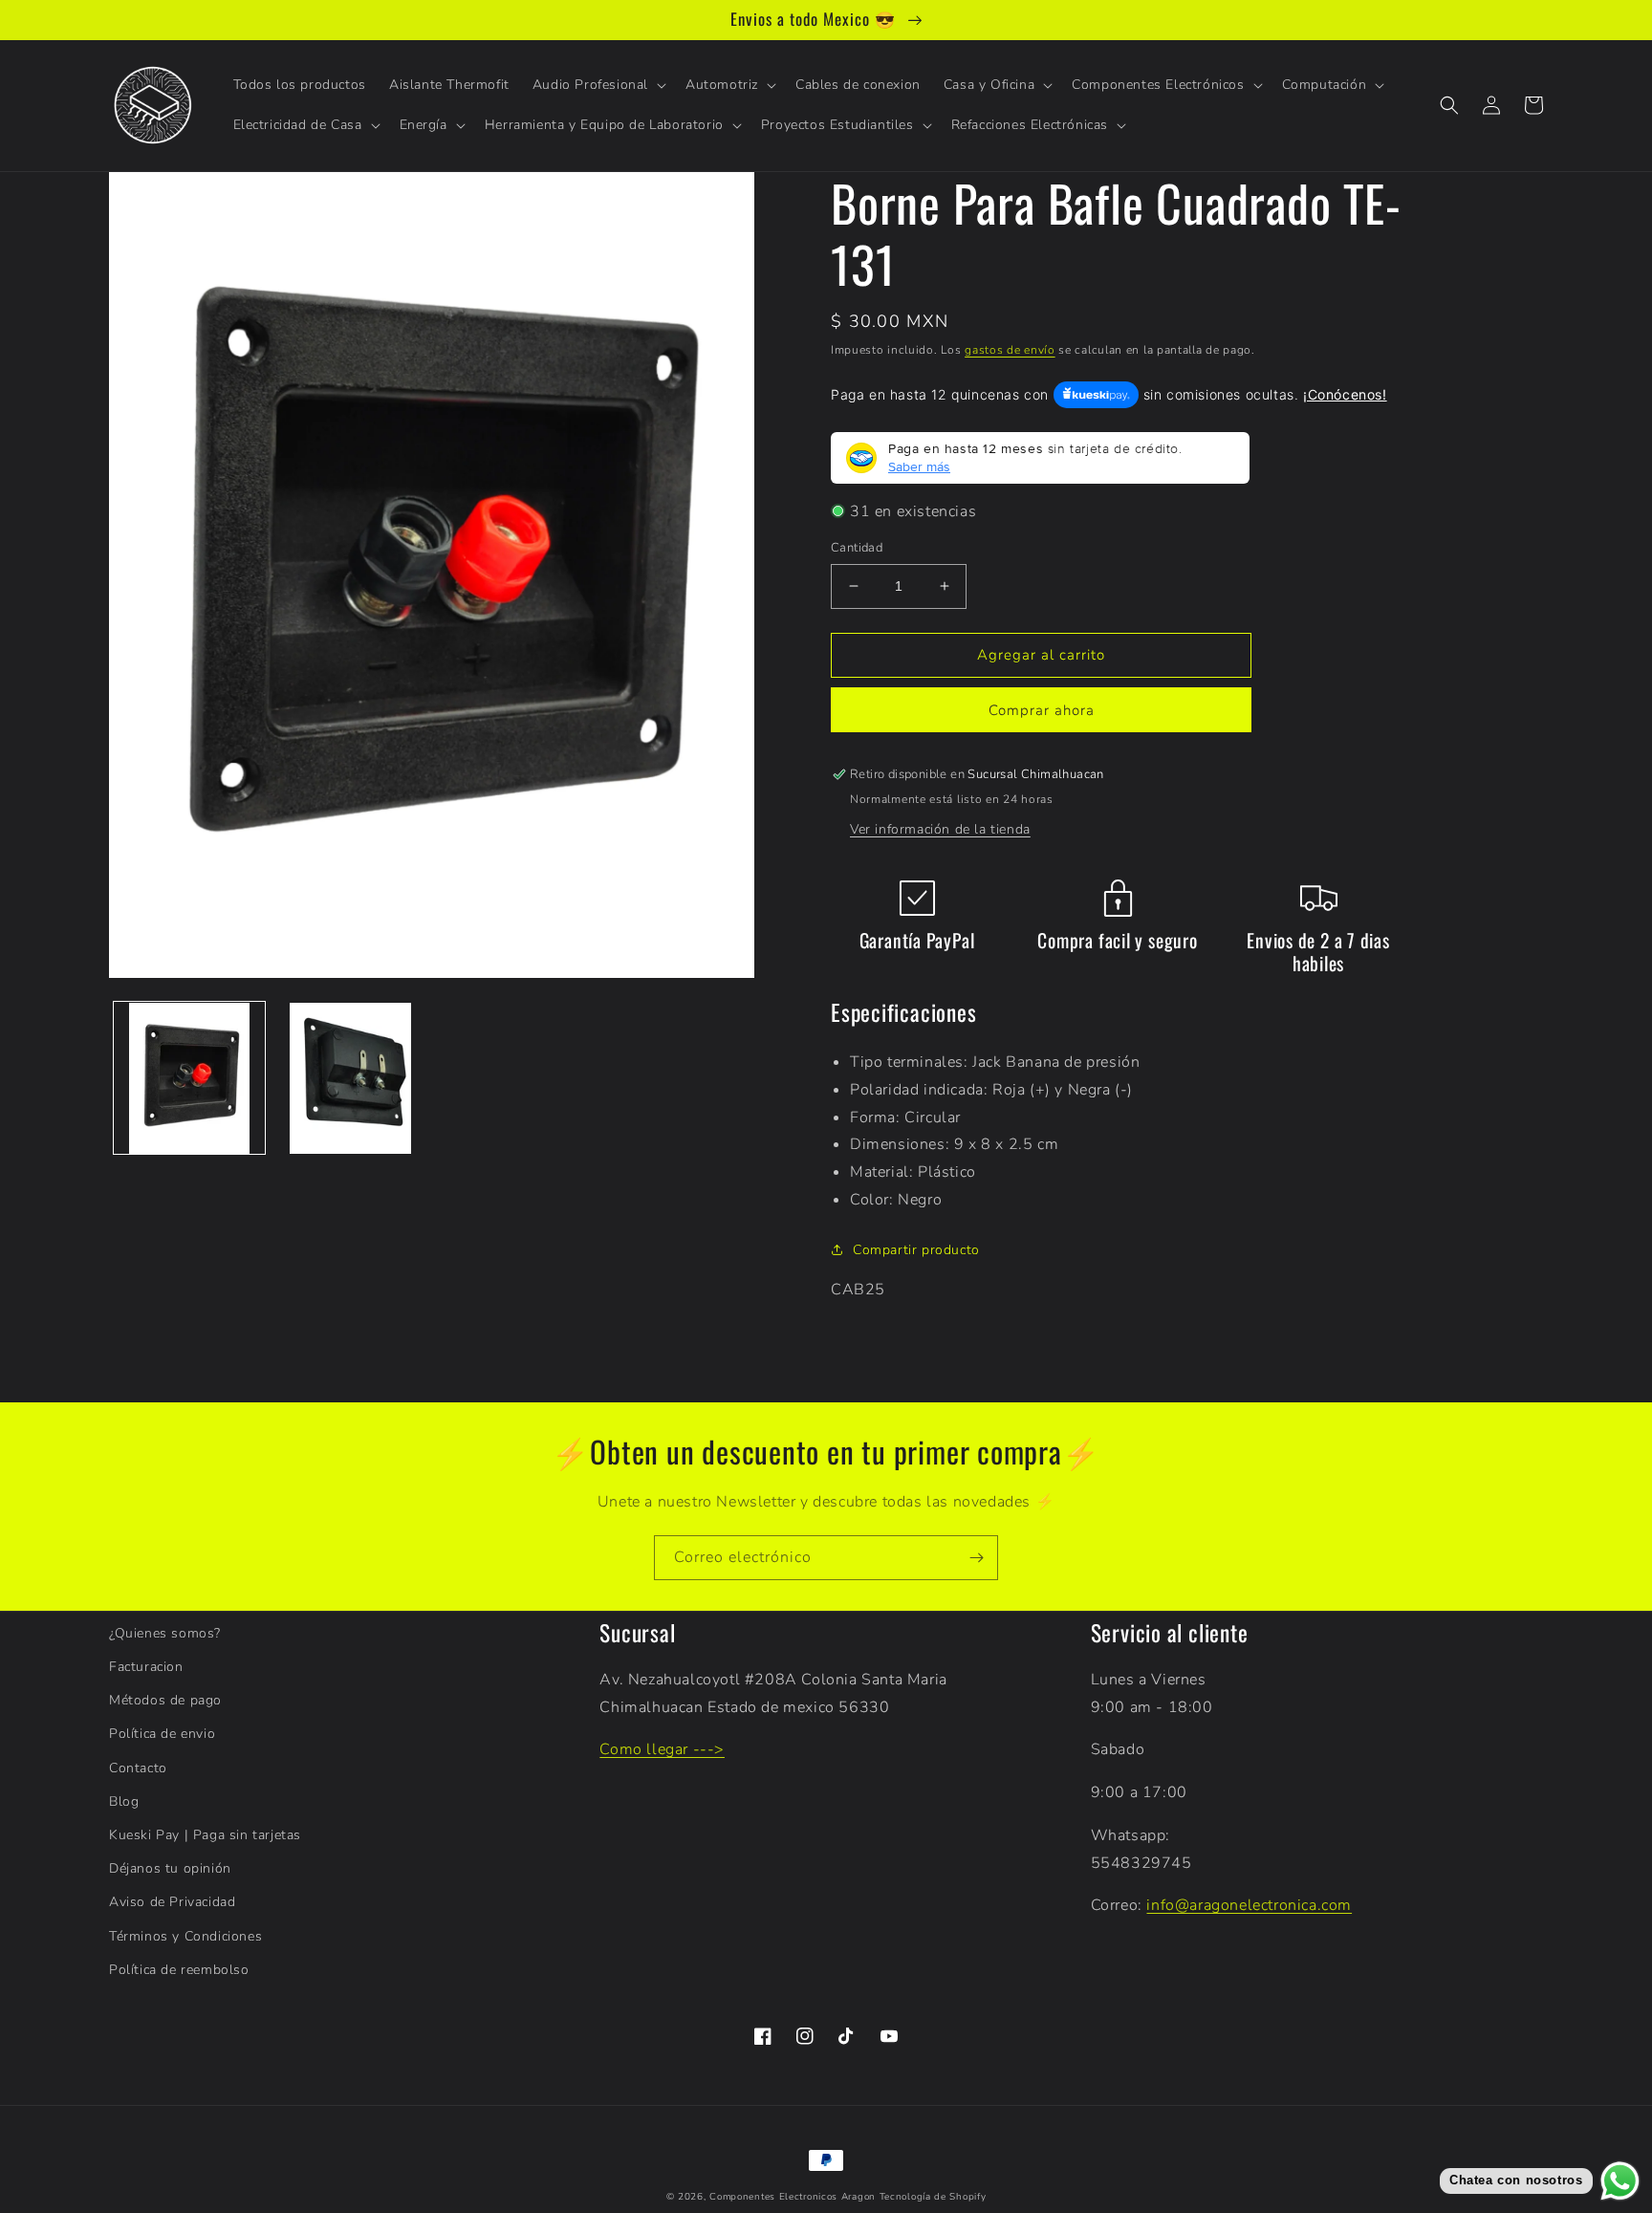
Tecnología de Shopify (933, 2197)
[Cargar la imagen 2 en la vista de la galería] (350, 1078)
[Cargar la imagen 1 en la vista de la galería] (189, 1078)
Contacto (138, 1768)
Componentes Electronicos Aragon (793, 2197)
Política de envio (162, 1734)
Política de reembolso (179, 1970)
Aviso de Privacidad (172, 1902)
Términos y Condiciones (185, 1936)
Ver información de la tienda (940, 829)
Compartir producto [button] (916, 1250)
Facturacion (146, 1667)
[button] (598, 85)
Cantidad (857, 548)
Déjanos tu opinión (170, 1868)
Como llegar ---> (662, 1749)
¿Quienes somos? (165, 1633)
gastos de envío (1010, 350)
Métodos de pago (165, 1700)
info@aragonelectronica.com (1249, 1905)
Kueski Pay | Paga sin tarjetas (205, 1835)
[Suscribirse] (976, 1558)
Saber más (919, 466)
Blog (124, 1801)
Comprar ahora (1042, 710)
